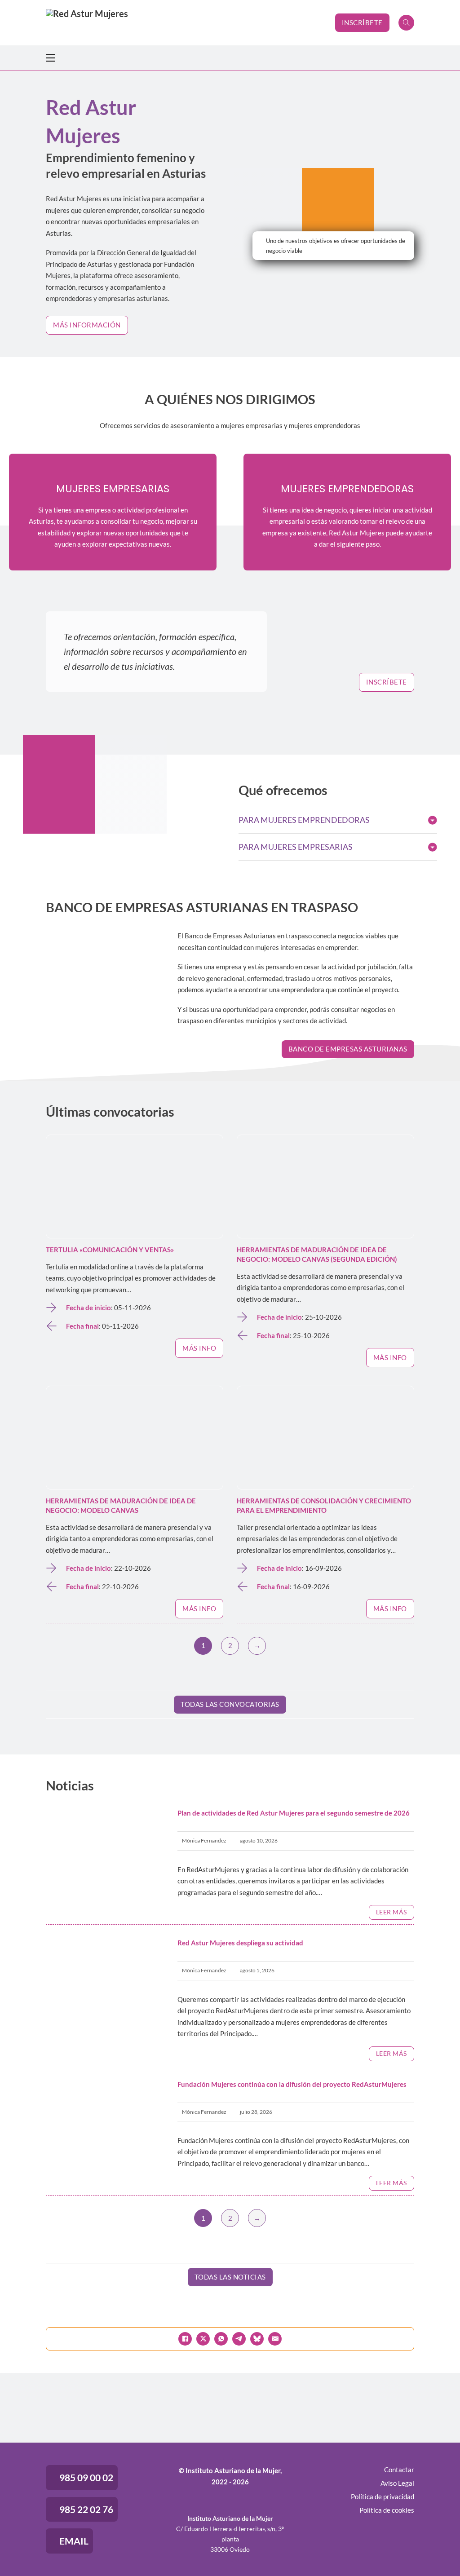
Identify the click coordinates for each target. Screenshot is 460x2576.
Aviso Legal (397, 2483)
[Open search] (406, 23)
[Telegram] (239, 2339)
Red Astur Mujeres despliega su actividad (240, 1943)
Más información (87, 325)
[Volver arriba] (429, 2549)
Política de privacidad (383, 2496)
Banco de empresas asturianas (348, 1049)
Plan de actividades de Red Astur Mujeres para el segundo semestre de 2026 (294, 1813)
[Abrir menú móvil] (50, 58)
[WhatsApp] (221, 2339)
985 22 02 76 (86, 2509)
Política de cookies (387, 2510)
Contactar (399, 2470)
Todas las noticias (230, 2277)
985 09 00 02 (86, 2477)
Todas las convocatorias (230, 1704)
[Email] (275, 2339)
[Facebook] (185, 2339)
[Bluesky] (257, 2339)
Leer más (391, 1912)
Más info (199, 1348)
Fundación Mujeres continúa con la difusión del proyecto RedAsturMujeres (292, 2084)
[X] (203, 2339)
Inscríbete (362, 22)
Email (74, 2541)
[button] (338, 820)
